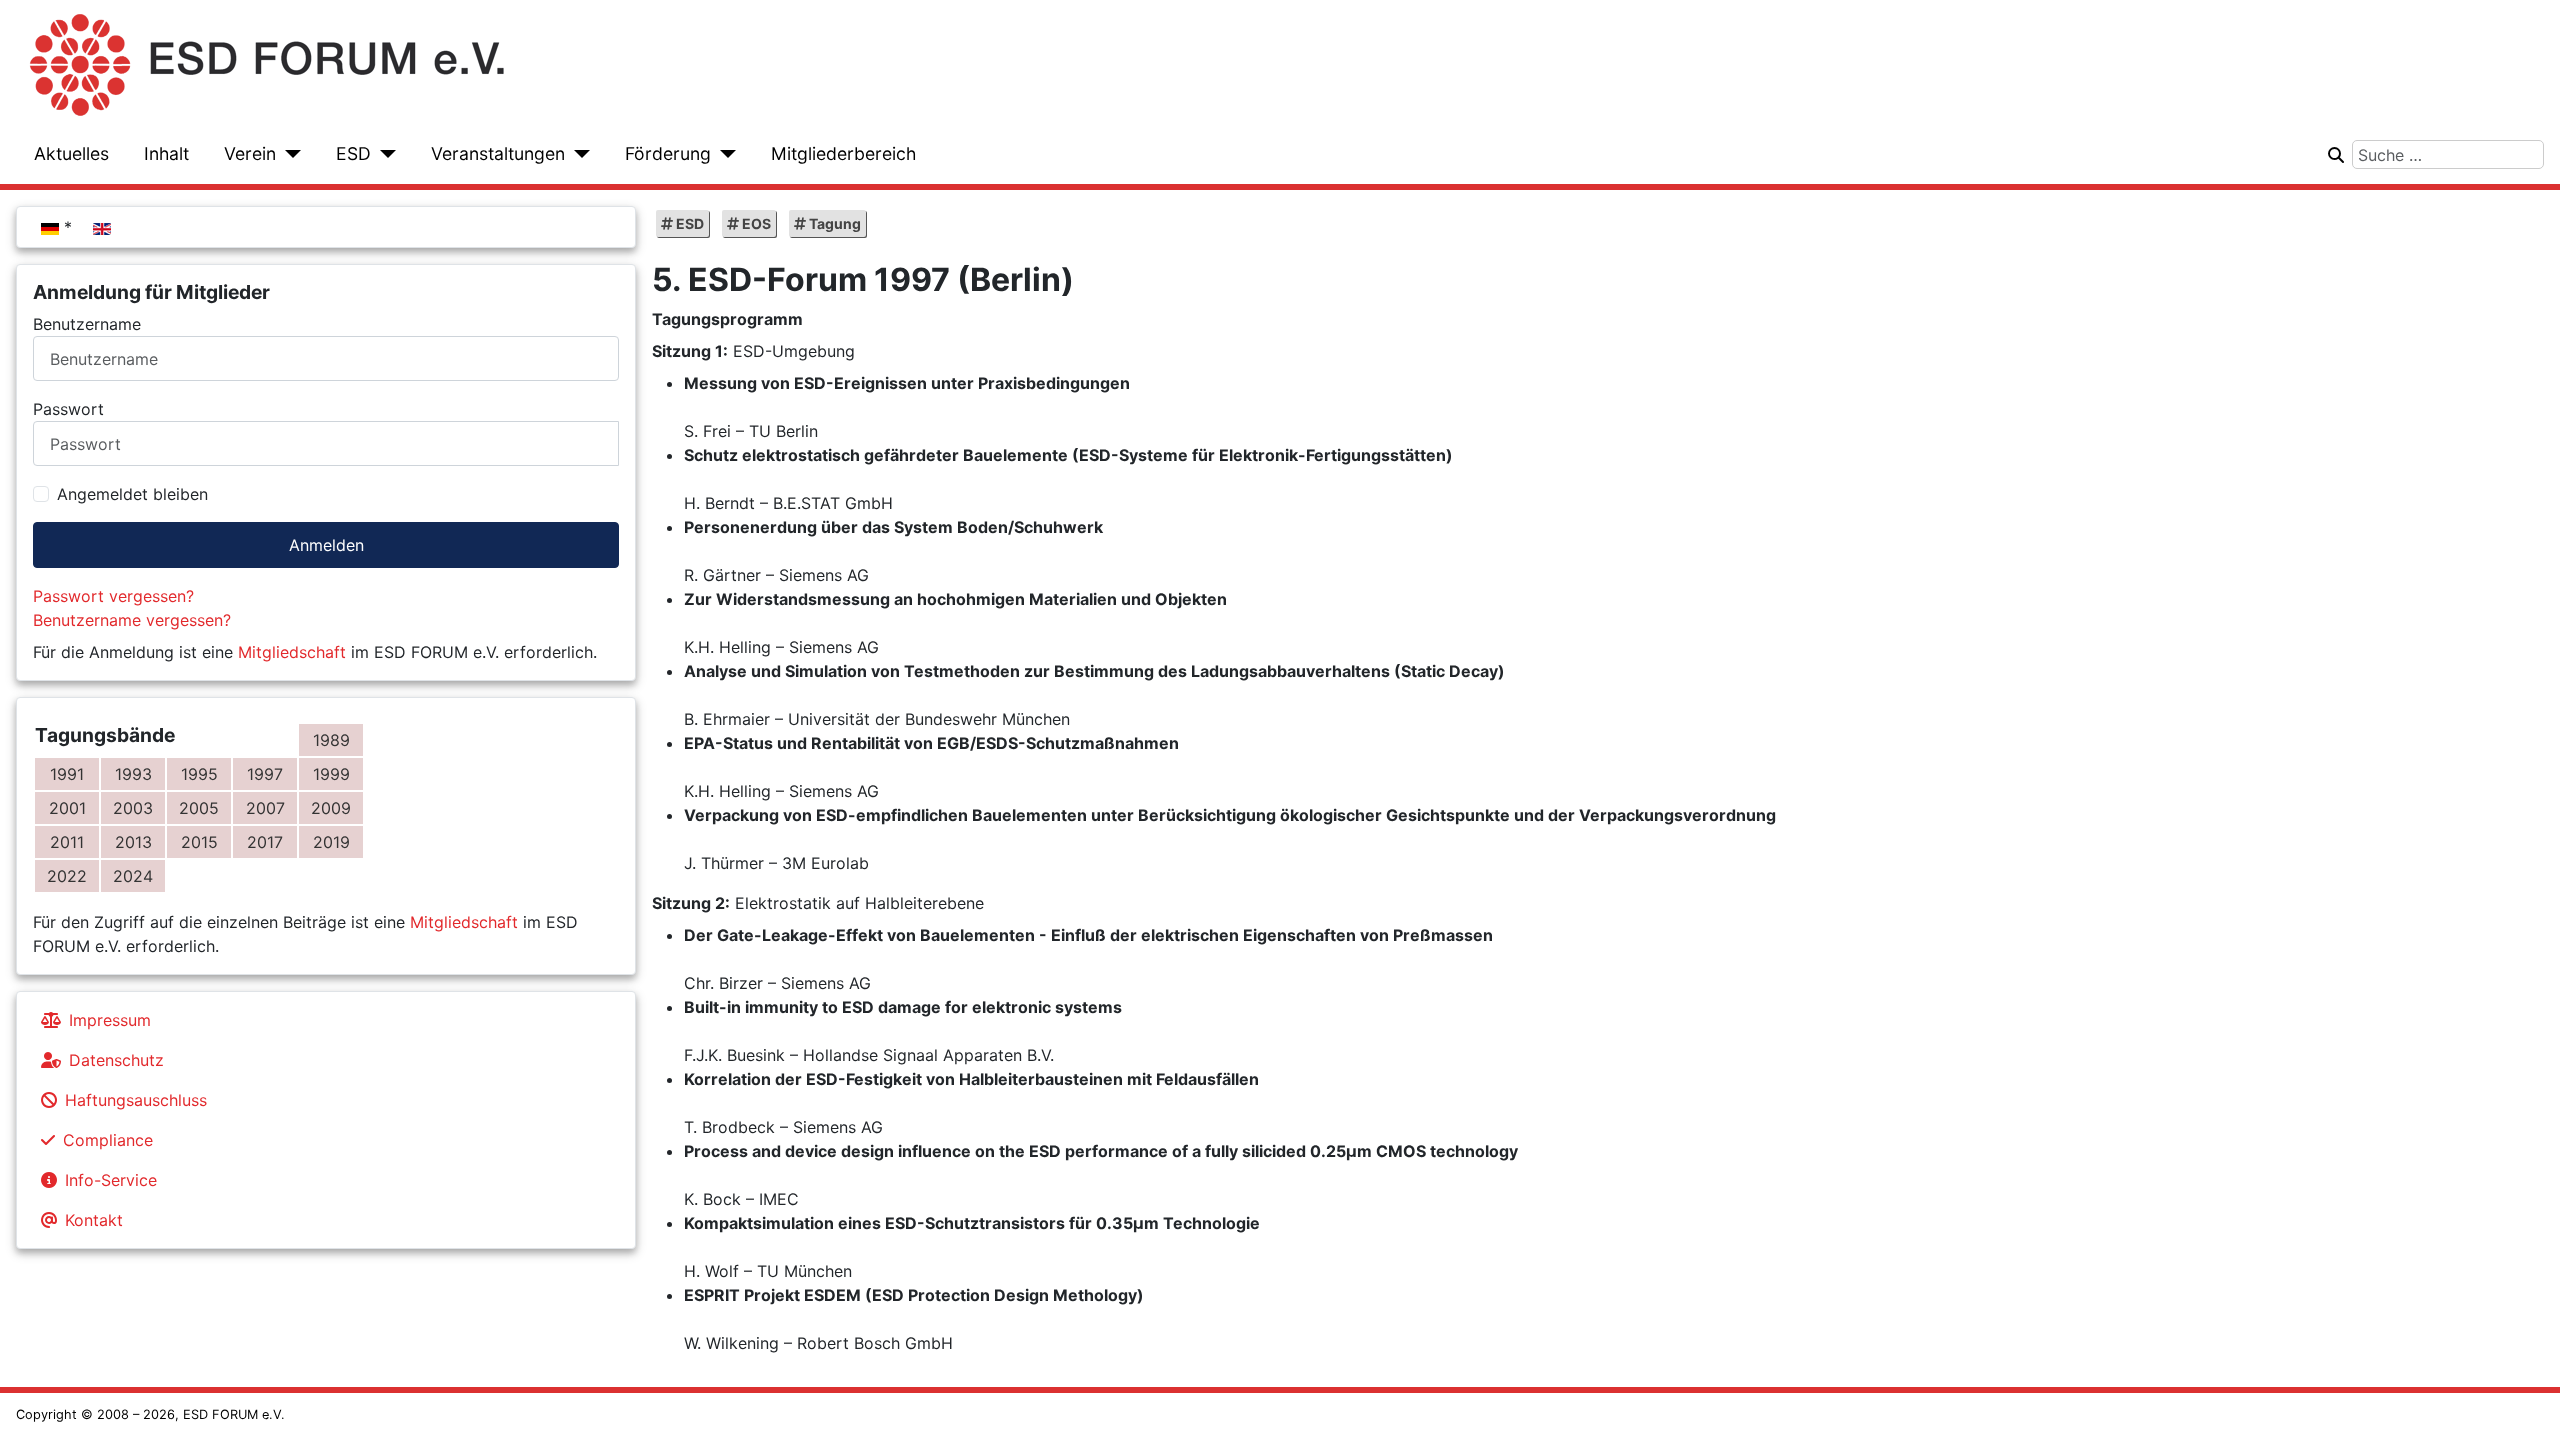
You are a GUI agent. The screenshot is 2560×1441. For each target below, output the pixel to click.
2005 (199, 808)
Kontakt (94, 1220)
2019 (331, 842)
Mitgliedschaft (292, 652)
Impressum (110, 1020)
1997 (265, 774)
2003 (133, 808)
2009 (331, 808)
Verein (250, 153)
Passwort (68, 409)
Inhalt (166, 153)
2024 (133, 876)
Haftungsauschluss (136, 1100)
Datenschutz (116, 1060)
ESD (353, 153)
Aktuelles (71, 153)
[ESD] (383, 154)
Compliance (108, 1140)
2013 (133, 842)
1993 (133, 774)
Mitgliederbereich (843, 153)
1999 (331, 774)
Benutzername (87, 324)
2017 (265, 842)
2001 (67, 808)
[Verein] (288, 154)
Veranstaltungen (498, 153)
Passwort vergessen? (113, 596)
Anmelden (326, 545)
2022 (67, 876)
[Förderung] (723, 154)
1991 (67, 774)
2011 (67, 842)
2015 (199, 842)
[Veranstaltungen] (577, 154)
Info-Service (111, 1180)
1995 (199, 774)
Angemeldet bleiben (132, 494)
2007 (265, 808)
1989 (331, 740)
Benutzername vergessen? (132, 620)
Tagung (833, 223)
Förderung (668, 153)
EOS (755, 223)
